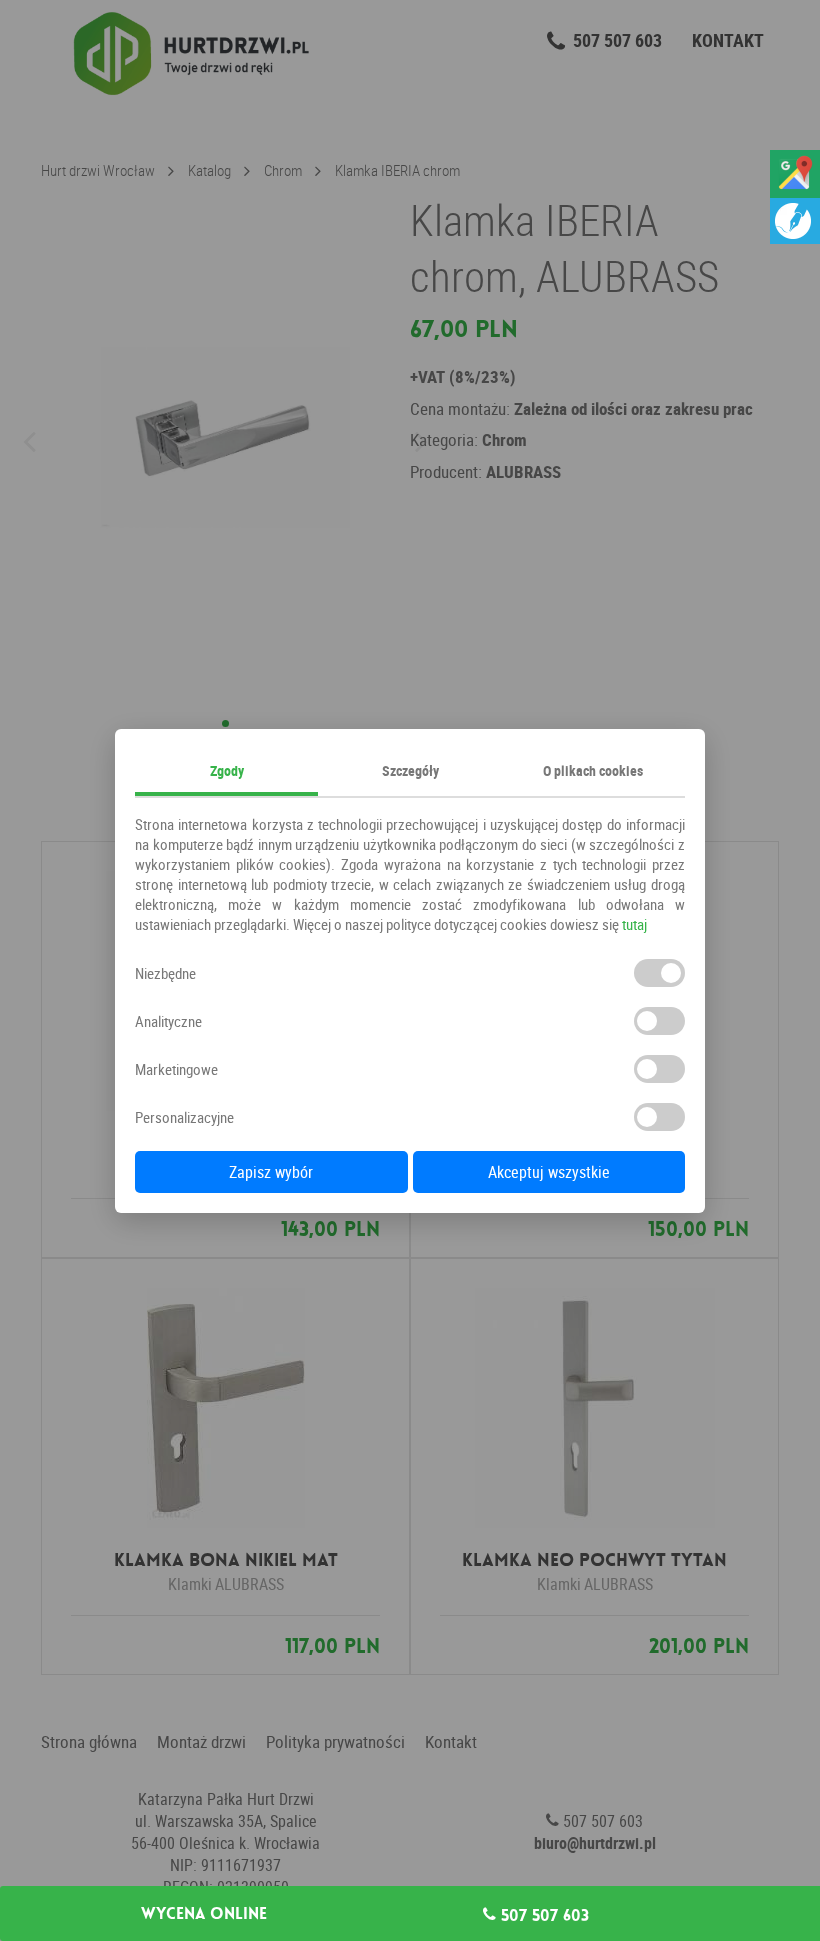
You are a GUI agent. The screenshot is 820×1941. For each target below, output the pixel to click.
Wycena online (204, 1914)
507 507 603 (542, 1915)
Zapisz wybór (271, 1172)
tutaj (634, 924)
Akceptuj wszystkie (549, 1172)
